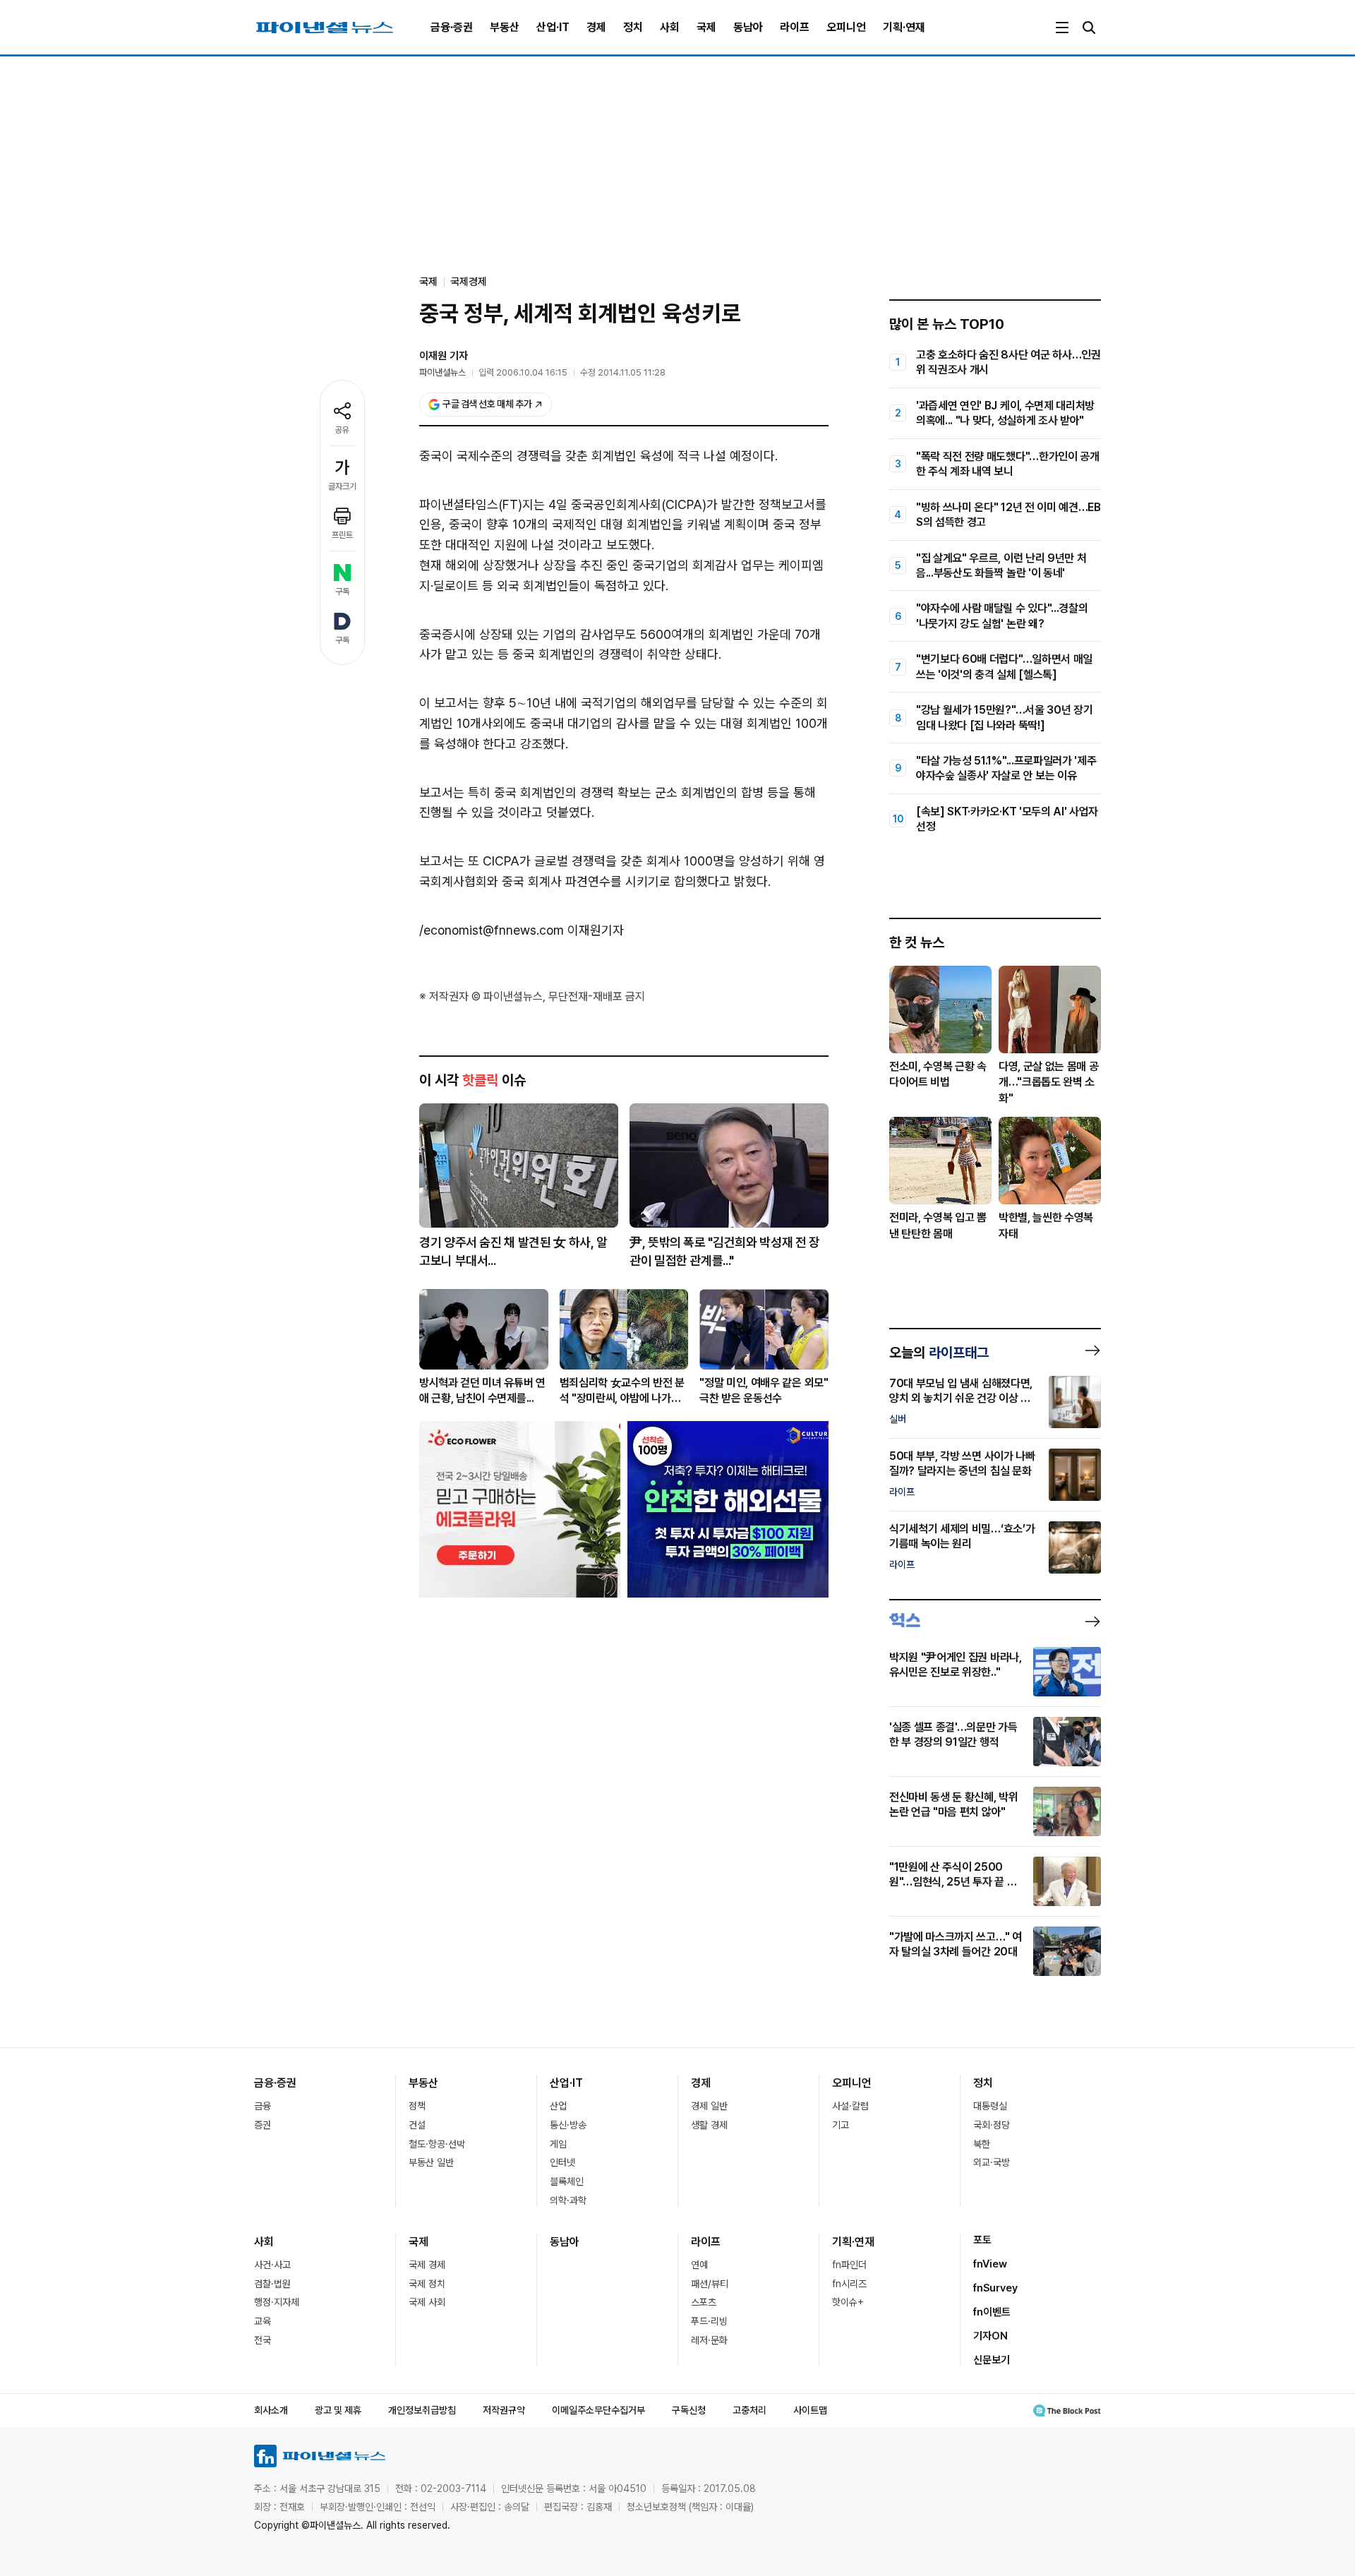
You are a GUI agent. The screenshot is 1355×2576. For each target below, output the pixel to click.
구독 (342, 592)
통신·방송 (568, 2125)
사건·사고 (272, 2265)
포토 (982, 2240)
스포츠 (704, 2302)
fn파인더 (849, 2265)
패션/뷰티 (710, 2284)
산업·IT (553, 27)
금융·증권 (452, 27)
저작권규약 (504, 2410)
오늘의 (939, 1353)
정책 (417, 2106)
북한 (982, 2144)
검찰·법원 (272, 2284)
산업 (558, 2106)
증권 (263, 2125)
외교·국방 (992, 2162)
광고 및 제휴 (338, 2410)
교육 (263, 2321)
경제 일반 (709, 2106)
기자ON (990, 2336)
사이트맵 (810, 2410)
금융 (263, 2106)
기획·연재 (904, 27)
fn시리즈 (849, 2284)
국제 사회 (427, 2302)
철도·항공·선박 (437, 2144)
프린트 (342, 535)
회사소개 (271, 2410)
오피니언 (846, 27)
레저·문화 (709, 2340)
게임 (558, 2144)
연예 (699, 2265)
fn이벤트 (992, 2312)
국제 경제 (427, 2265)
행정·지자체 (277, 2302)
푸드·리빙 (709, 2321)
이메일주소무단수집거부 (598, 2410)
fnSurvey (995, 2288)
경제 (596, 27)
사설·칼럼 (850, 2106)
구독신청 (689, 2410)
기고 (841, 2125)
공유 (342, 430)
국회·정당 (992, 2125)
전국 (263, 2340)
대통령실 (990, 2106)
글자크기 (342, 486)
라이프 (795, 27)
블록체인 (567, 2181)
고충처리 (749, 2410)
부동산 (505, 27)
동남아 (748, 27)
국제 (706, 27)
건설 (417, 2125)
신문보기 (992, 2360)
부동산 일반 (431, 2162)
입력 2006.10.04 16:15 (523, 372)
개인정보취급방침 (422, 2410)
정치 (633, 27)
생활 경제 (709, 2125)
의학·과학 (568, 2200)
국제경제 (469, 282)
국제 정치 (427, 2284)
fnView (990, 2264)
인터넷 (562, 2162)
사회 (670, 27)
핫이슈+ (848, 2302)
